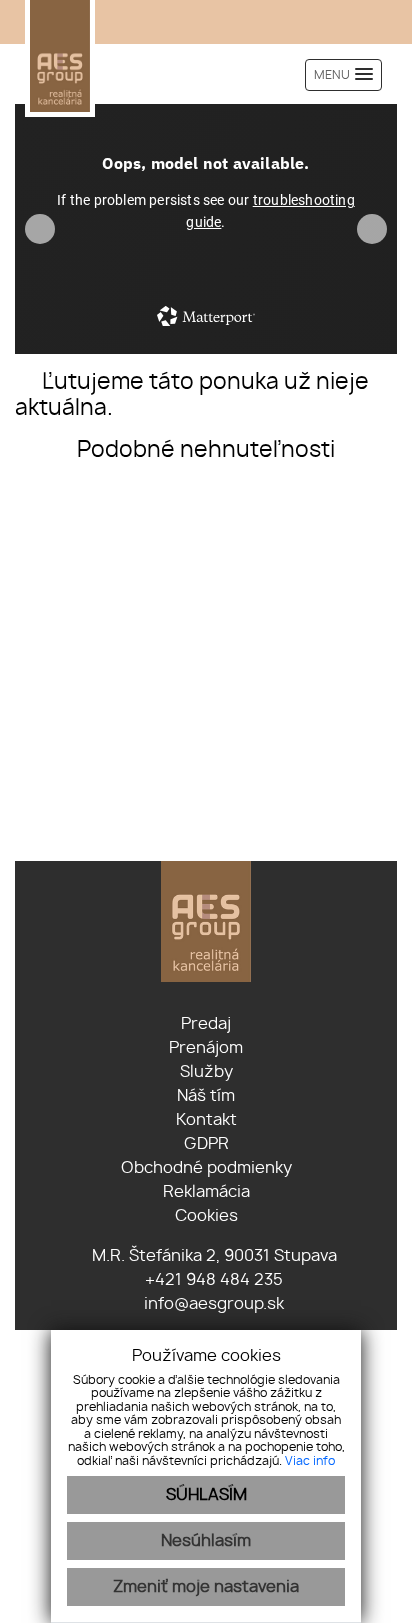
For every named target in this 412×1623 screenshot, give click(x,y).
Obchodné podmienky (206, 1168)
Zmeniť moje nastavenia (206, 1587)
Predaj (206, 1024)
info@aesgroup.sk (212, 1304)
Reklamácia (206, 1192)
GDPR (206, 1144)
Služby (206, 1072)
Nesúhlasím (206, 1541)
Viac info (310, 1461)
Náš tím (206, 1096)
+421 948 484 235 (212, 1280)
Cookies (206, 1216)
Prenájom (206, 1048)
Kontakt (206, 1120)
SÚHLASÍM (206, 1495)
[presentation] (40, 229)
